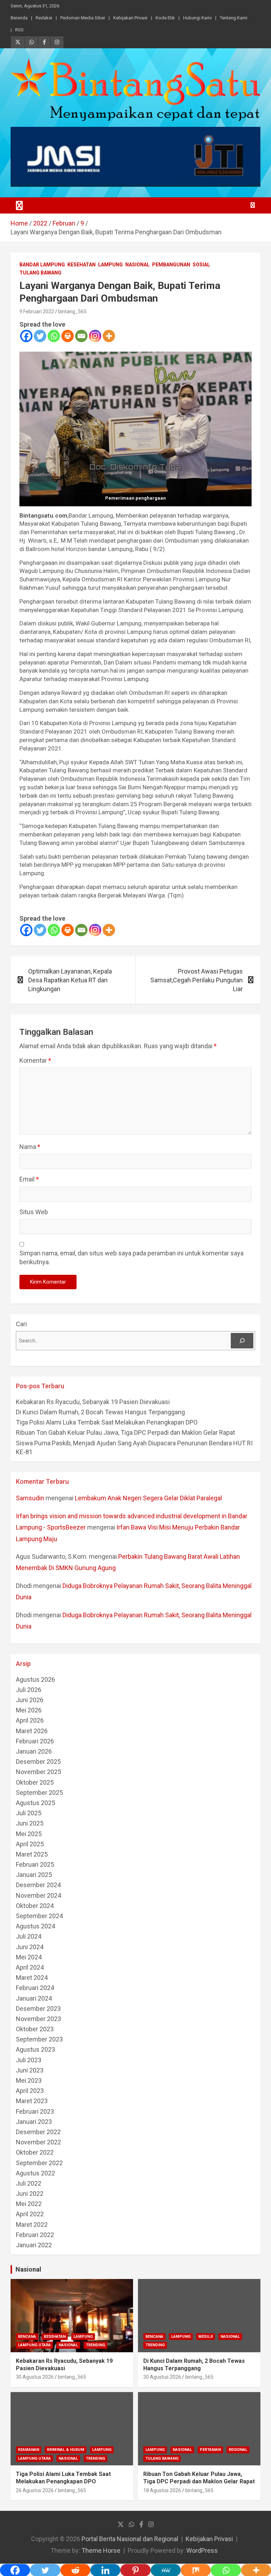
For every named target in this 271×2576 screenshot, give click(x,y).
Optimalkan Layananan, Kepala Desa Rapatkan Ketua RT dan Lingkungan (70, 980)
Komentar (35, 1060)
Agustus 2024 (35, 1926)
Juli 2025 (29, 1813)
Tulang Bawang (40, 273)
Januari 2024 (34, 1998)
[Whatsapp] (54, 336)
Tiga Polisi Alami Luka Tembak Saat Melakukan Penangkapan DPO (107, 1422)
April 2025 (30, 1844)
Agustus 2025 (35, 1803)
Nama (30, 1147)
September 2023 (39, 2039)
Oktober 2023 (35, 2029)
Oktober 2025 (35, 1782)
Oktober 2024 (35, 1906)
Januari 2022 (34, 2245)
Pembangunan (171, 265)
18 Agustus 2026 (162, 2490)
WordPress (202, 2550)
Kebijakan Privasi (130, 18)
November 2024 (38, 1895)
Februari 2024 (35, 1988)
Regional (238, 2450)
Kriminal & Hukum (66, 2450)
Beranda (19, 18)
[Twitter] (40, 336)
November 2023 (38, 2019)
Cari (21, 1324)
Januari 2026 (34, 1751)
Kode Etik (165, 18)
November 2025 (38, 1772)
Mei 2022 (29, 2204)
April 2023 (30, 2091)
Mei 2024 (29, 1957)
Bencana (27, 2337)
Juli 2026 (29, 1690)
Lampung (110, 265)
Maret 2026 (32, 1731)
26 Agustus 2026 (35, 2490)
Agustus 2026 (35, 1679)
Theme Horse (101, 2550)
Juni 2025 (30, 1823)
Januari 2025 (34, 1875)
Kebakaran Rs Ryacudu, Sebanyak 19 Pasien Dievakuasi (93, 1402)
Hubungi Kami (197, 18)
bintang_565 (72, 311)
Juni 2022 (30, 2194)
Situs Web (34, 1212)
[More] (109, 336)
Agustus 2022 (35, 2173)
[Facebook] (26, 336)
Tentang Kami (234, 18)
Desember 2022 (38, 2132)
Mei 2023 (29, 2080)
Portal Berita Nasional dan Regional (130, 2539)
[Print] (68, 336)
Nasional (137, 265)
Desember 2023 (38, 2009)
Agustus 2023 (35, 2049)
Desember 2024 (38, 1885)
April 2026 (30, 1720)
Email (29, 1179)
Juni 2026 (30, 1700)
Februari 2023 (35, 2111)
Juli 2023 (29, 2060)
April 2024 (30, 1967)
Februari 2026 (35, 1741)
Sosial (201, 265)
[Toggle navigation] (19, 205)
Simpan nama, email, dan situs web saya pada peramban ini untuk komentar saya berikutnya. (131, 1258)
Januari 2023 (34, 2122)
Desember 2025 (38, 1762)
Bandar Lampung (42, 265)
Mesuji (206, 2337)
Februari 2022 (35, 2235)
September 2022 (39, 2163)
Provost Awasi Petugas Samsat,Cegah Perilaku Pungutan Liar (197, 980)
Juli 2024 (29, 1936)
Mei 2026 (29, 1710)
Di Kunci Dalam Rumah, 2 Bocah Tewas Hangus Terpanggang (100, 1412)
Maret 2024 (32, 1978)
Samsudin (30, 1498)
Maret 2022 (32, 2225)
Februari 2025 (35, 1864)
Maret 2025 (32, 1854)
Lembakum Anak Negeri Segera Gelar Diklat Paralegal (148, 1498)
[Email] (81, 336)
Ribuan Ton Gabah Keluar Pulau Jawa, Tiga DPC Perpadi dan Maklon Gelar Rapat (125, 1432)
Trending (95, 2345)
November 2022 (38, 2142)
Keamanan (29, 2450)
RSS (19, 30)
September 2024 (39, 1916)
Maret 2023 (32, 2101)
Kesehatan (82, 265)
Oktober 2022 (35, 2152)
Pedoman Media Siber (83, 18)
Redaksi (44, 18)
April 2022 (30, 2214)
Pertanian (210, 2450)
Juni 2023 (30, 2070)
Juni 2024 (30, 1947)
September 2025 (39, 1793)
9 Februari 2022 (37, 311)
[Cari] (242, 1341)
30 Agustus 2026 (35, 2377)
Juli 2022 (29, 2183)
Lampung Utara (34, 2345)
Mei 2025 (29, 1834)
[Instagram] (95, 336)
